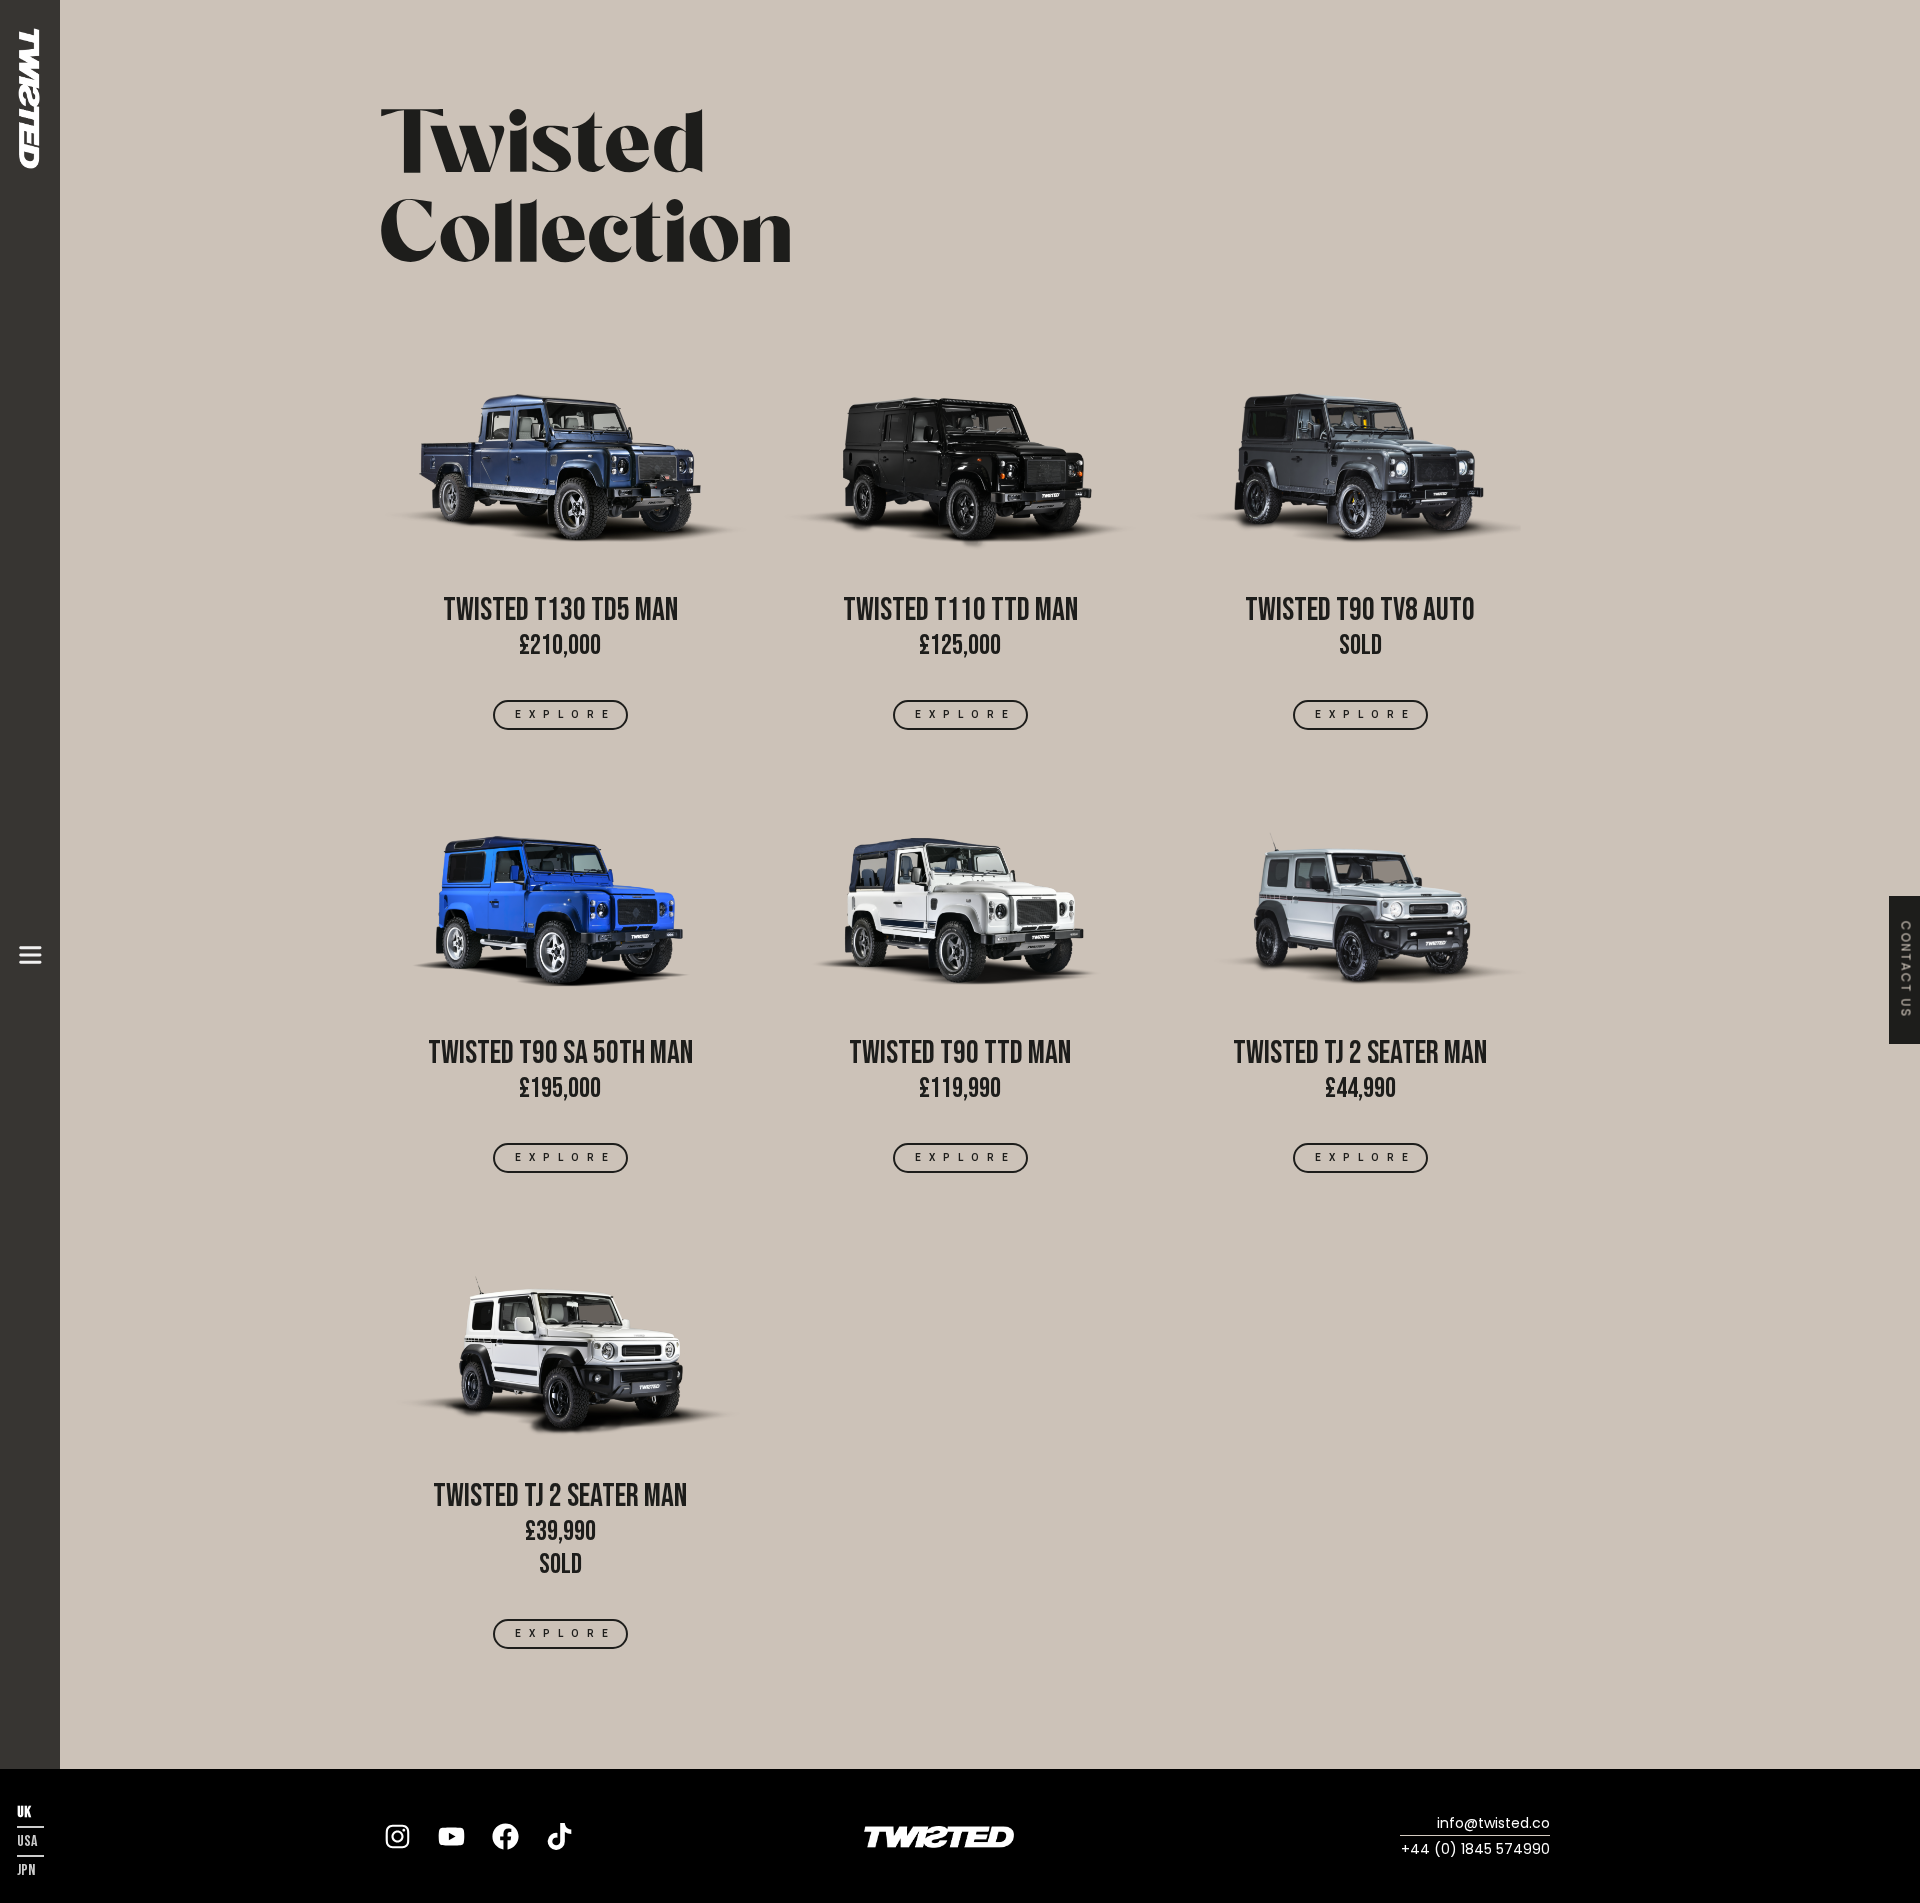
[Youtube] (451, 1836)
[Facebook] (505, 1836)
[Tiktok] (559, 1836)
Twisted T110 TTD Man (960, 610)
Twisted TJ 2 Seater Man (1360, 1053)
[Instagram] (397, 1836)
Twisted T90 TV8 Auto (1360, 610)
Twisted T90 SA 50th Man (560, 1053)
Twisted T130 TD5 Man (560, 610)
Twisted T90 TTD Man (960, 1053)
